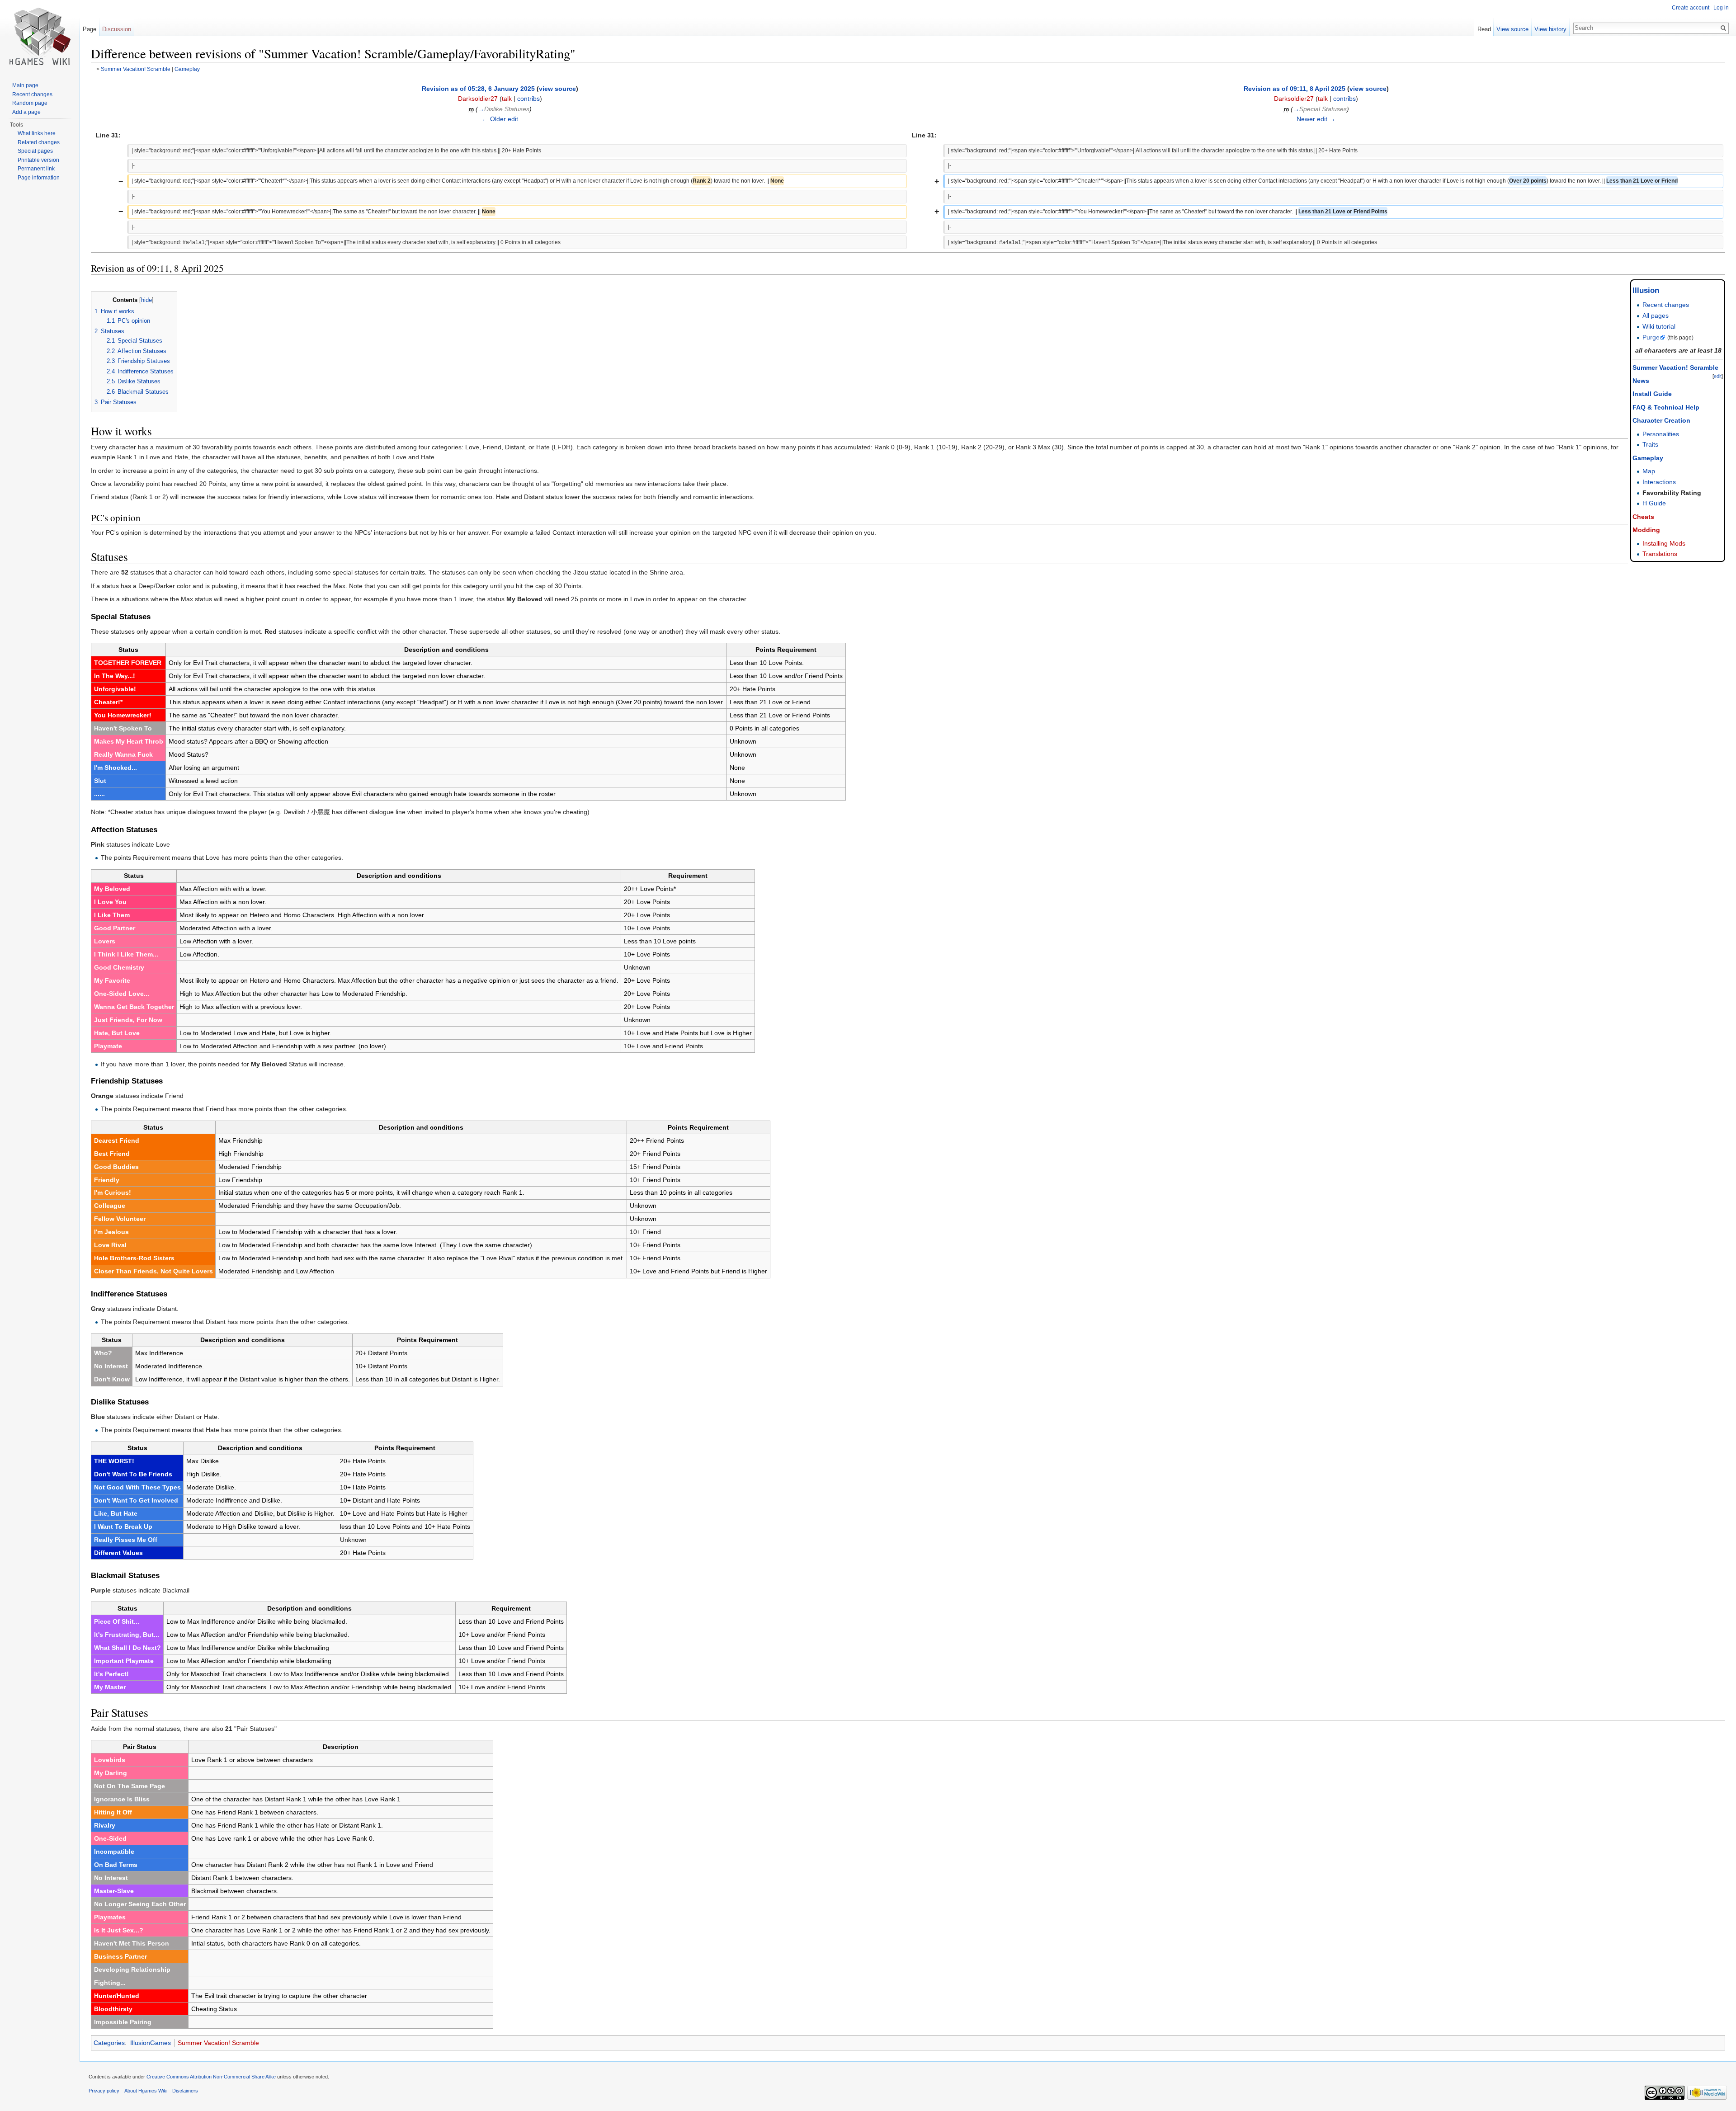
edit (1718, 376)
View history (1550, 29)
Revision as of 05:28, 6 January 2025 (478, 89)
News (1641, 381)
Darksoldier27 (478, 99)
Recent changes (1666, 305)
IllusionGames (151, 2043)
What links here (37, 133)
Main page (25, 85)
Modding (1646, 530)
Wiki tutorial (1659, 326)
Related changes (39, 142)
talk (507, 99)
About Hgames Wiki (146, 2091)
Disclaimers (185, 2091)
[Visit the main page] (40, 36)
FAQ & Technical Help (1666, 407)
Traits (1650, 444)
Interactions (1659, 482)
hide (146, 300)
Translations (1660, 554)
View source (1512, 29)
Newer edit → (1316, 119)
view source (557, 89)
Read (1484, 29)
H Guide (1654, 503)
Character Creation (1661, 420)
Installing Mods (1664, 543)
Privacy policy (104, 2091)
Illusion (1646, 290)
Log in (1721, 8)
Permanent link (36, 169)
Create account (1691, 8)
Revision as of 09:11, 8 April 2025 (1295, 89)
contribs (528, 99)
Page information (39, 178)
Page (90, 29)
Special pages (35, 151)
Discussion (117, 29)
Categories (109, 2043)
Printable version (38, 160)
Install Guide (1652, 394)
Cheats (1643, 517)
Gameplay (187, 69)
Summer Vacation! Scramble (136, 69)
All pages (1656, 316)
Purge (1651, 337)
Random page (30, 103)
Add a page (26, 112)
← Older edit (500, 119)
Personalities (1661, 434)
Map (1649, 471)
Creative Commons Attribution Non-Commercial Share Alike (211, 2077)
